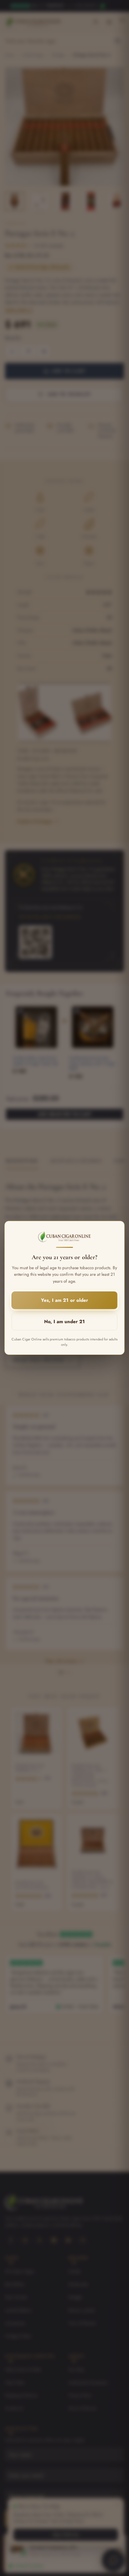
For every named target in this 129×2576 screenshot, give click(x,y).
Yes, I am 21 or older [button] (64, 1301)
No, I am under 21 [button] (64, 1322)
